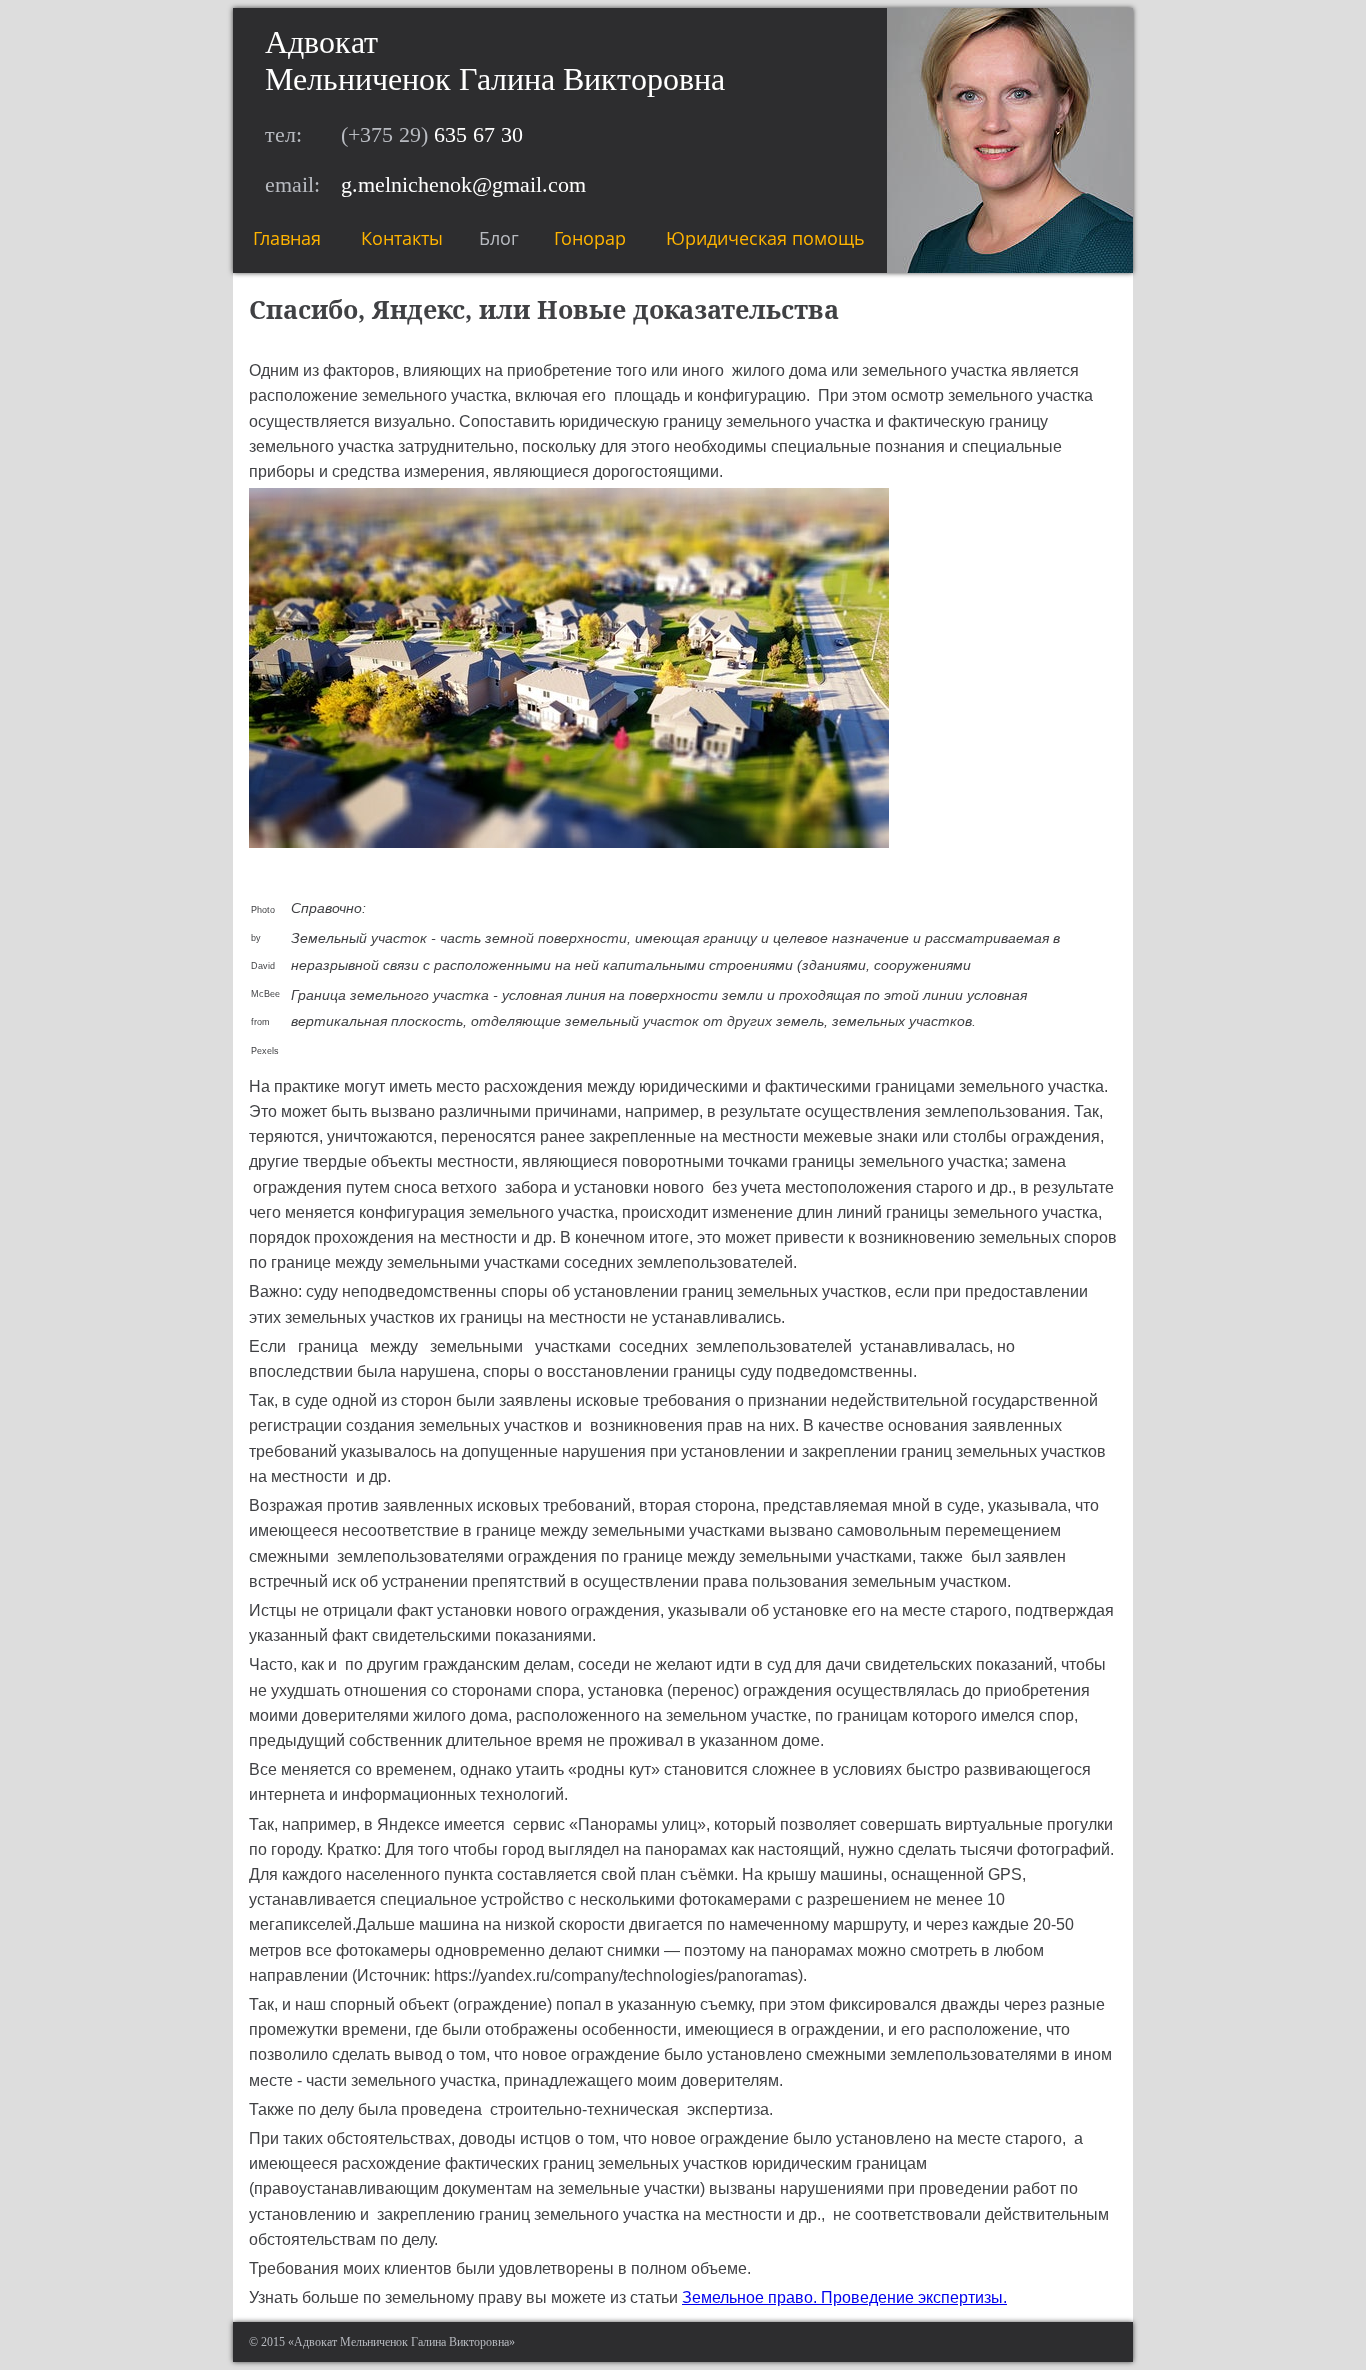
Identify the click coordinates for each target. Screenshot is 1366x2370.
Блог (499, 238)
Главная (287, 238)
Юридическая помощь (765, 238)
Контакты (402, 238)
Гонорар (590, 238)
